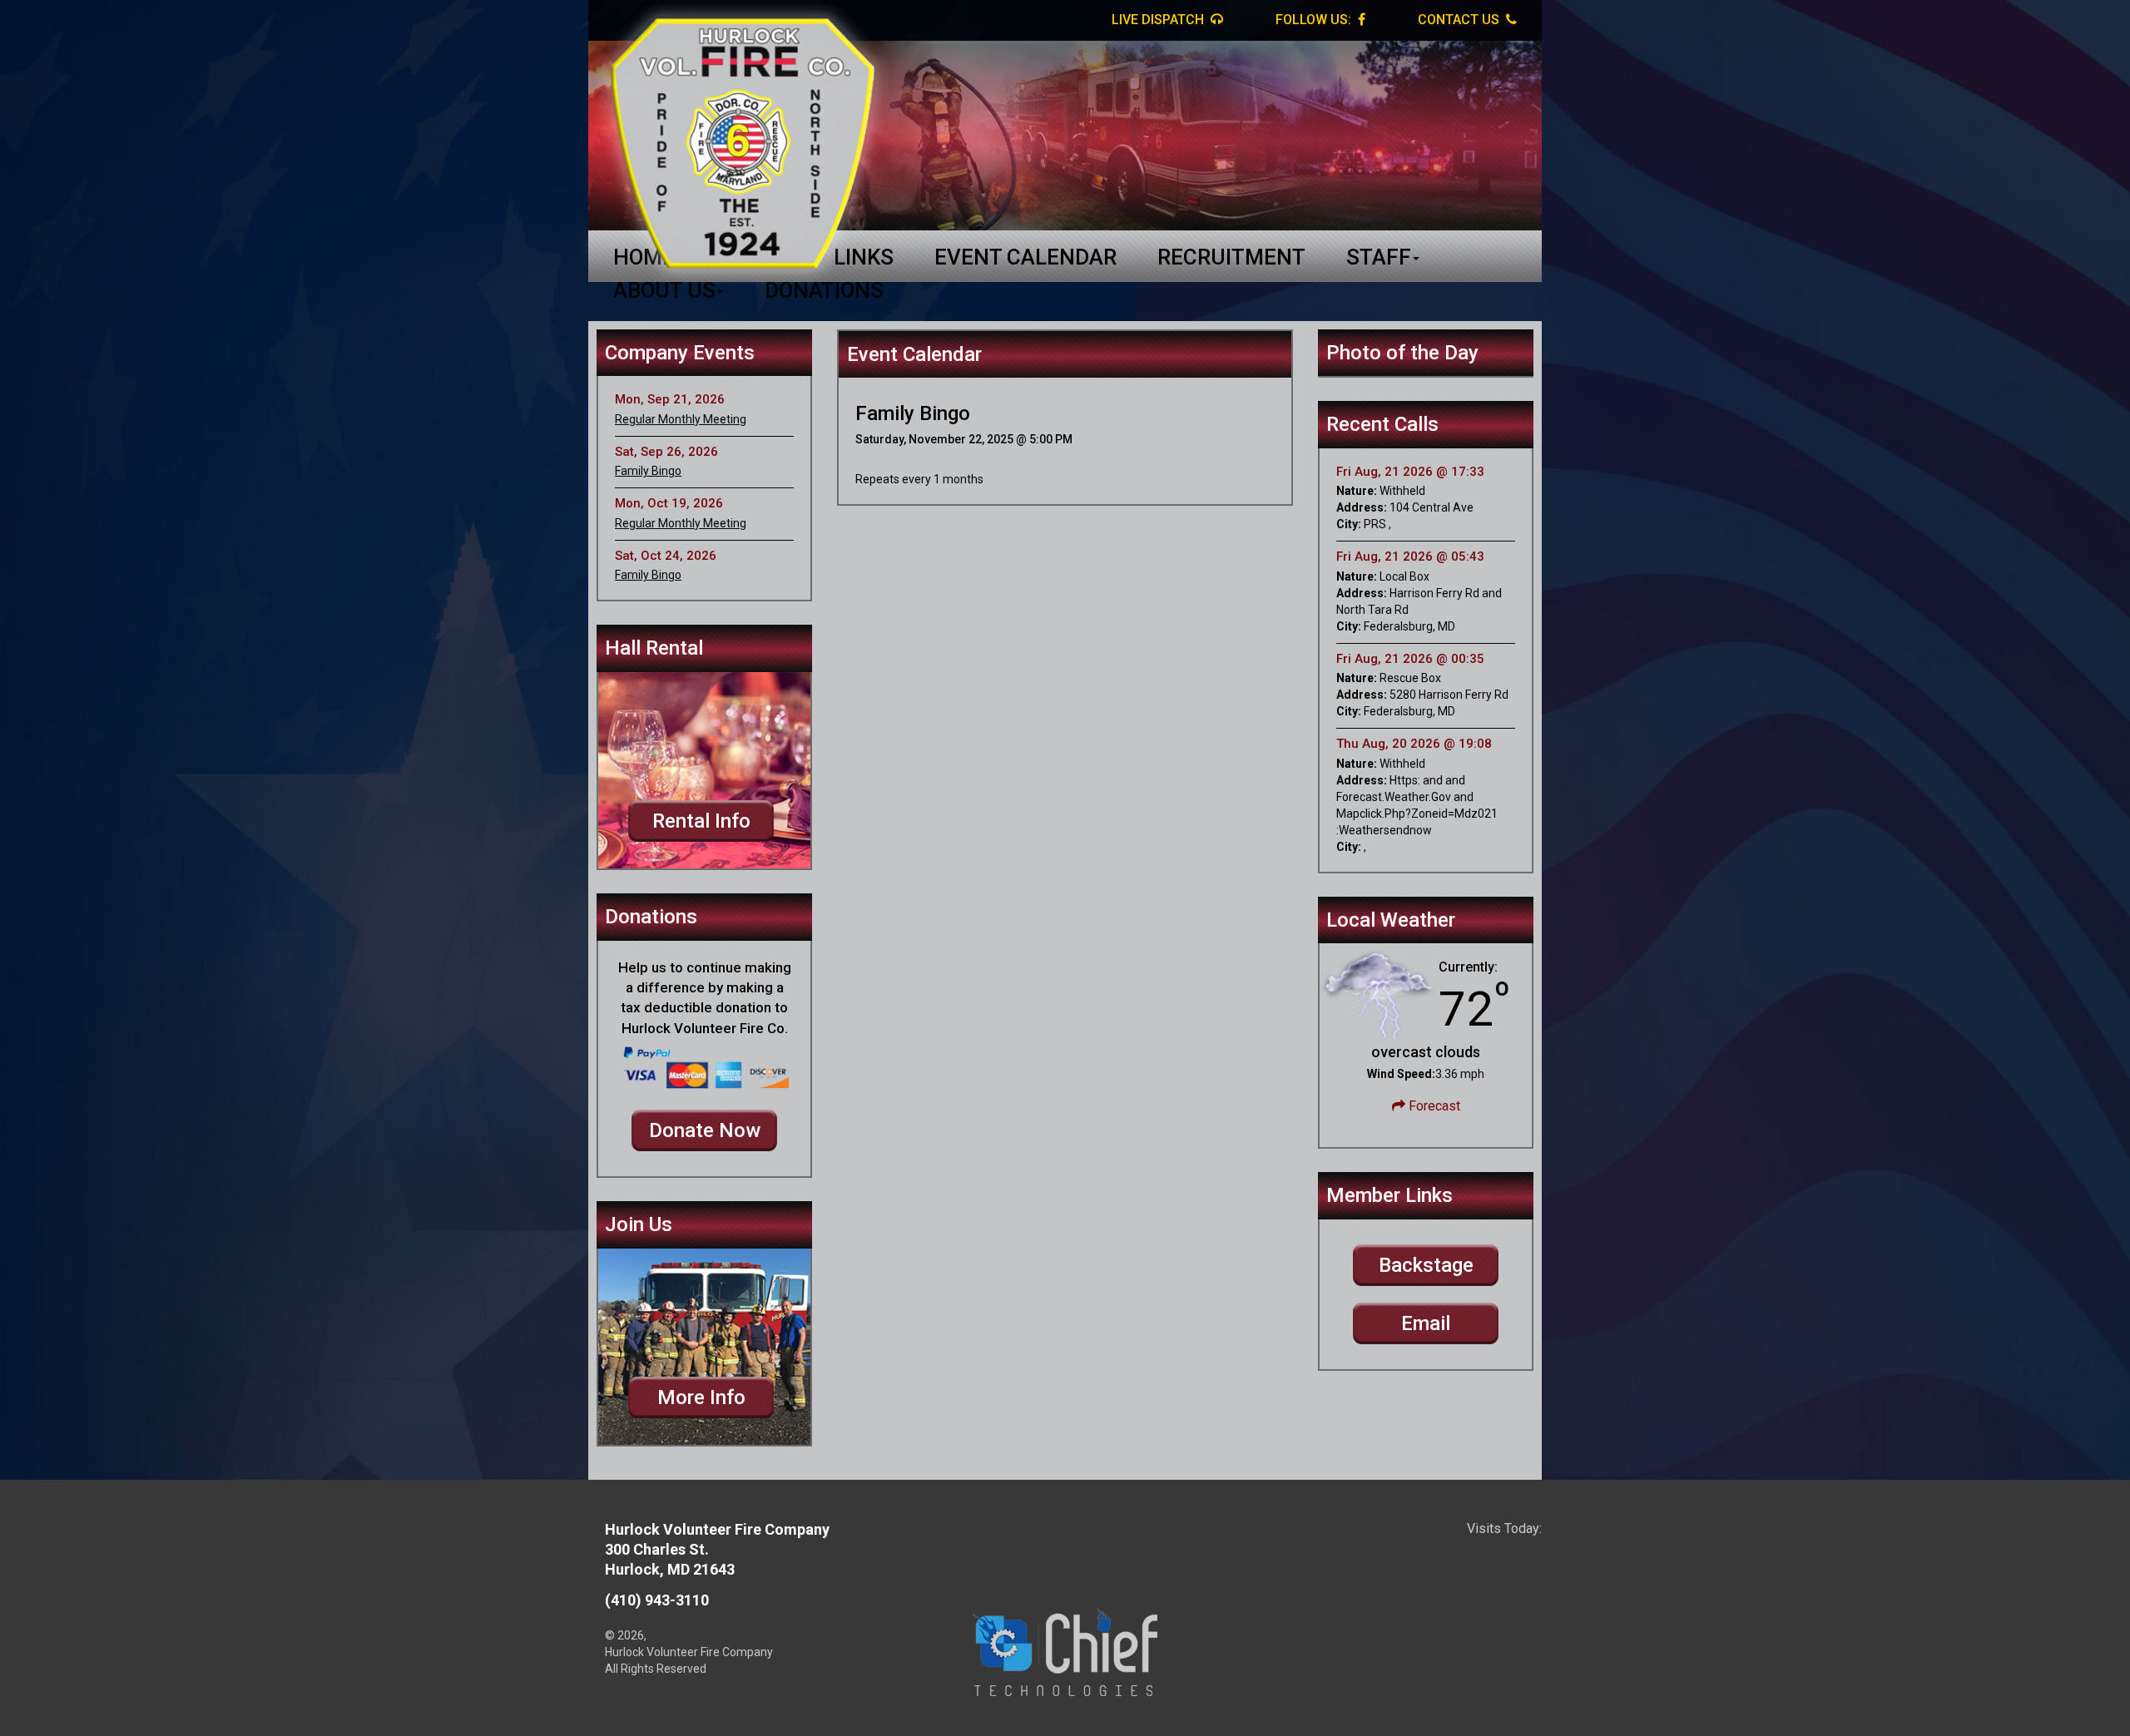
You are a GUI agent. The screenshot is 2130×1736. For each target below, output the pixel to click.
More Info (701, 1397)
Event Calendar (1025, 257)
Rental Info (701, 821)
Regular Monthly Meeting (681, 419)
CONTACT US (1460, 20)
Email (1426, 1323)
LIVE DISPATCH (1159, 20)
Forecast (1433, 1106)
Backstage (1426, 1265)
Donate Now (705, 1130)
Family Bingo (648, 471)
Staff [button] (1379, 257)
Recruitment (1231, 257)
